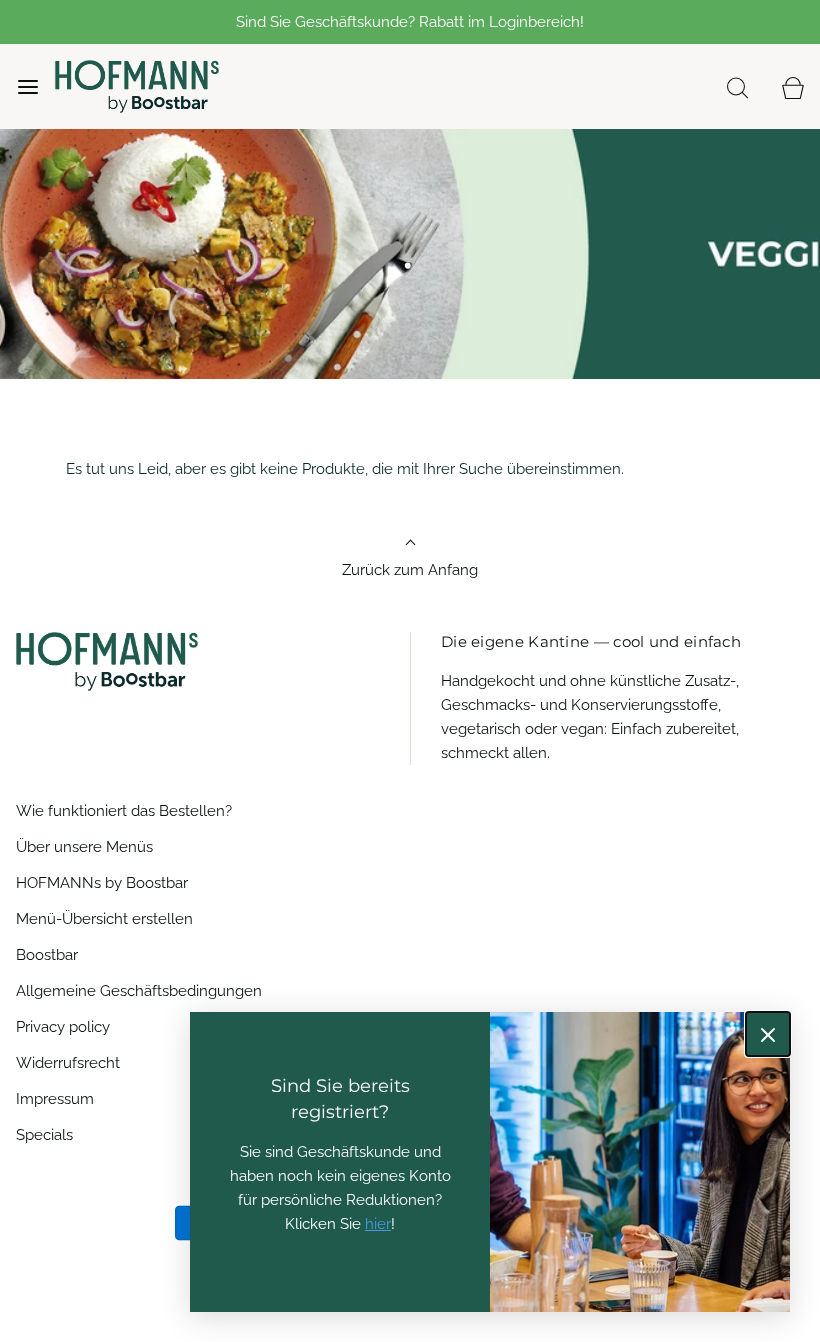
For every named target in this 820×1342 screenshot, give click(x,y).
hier (378, 1224)
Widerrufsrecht (68, 1063)
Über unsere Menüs (84, 847)
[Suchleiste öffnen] (737, 86)
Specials (44, 1135)
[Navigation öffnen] (27, 86)
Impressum (55, 1099)
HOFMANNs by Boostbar (102, 883)
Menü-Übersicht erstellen (104, 919)
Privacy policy (63, 1027)
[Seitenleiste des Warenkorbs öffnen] (792, 86)
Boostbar (47, 955)
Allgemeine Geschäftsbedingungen (139, 991)
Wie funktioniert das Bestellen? (124, 811)
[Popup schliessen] (768, 1034)
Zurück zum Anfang (410, 570)
